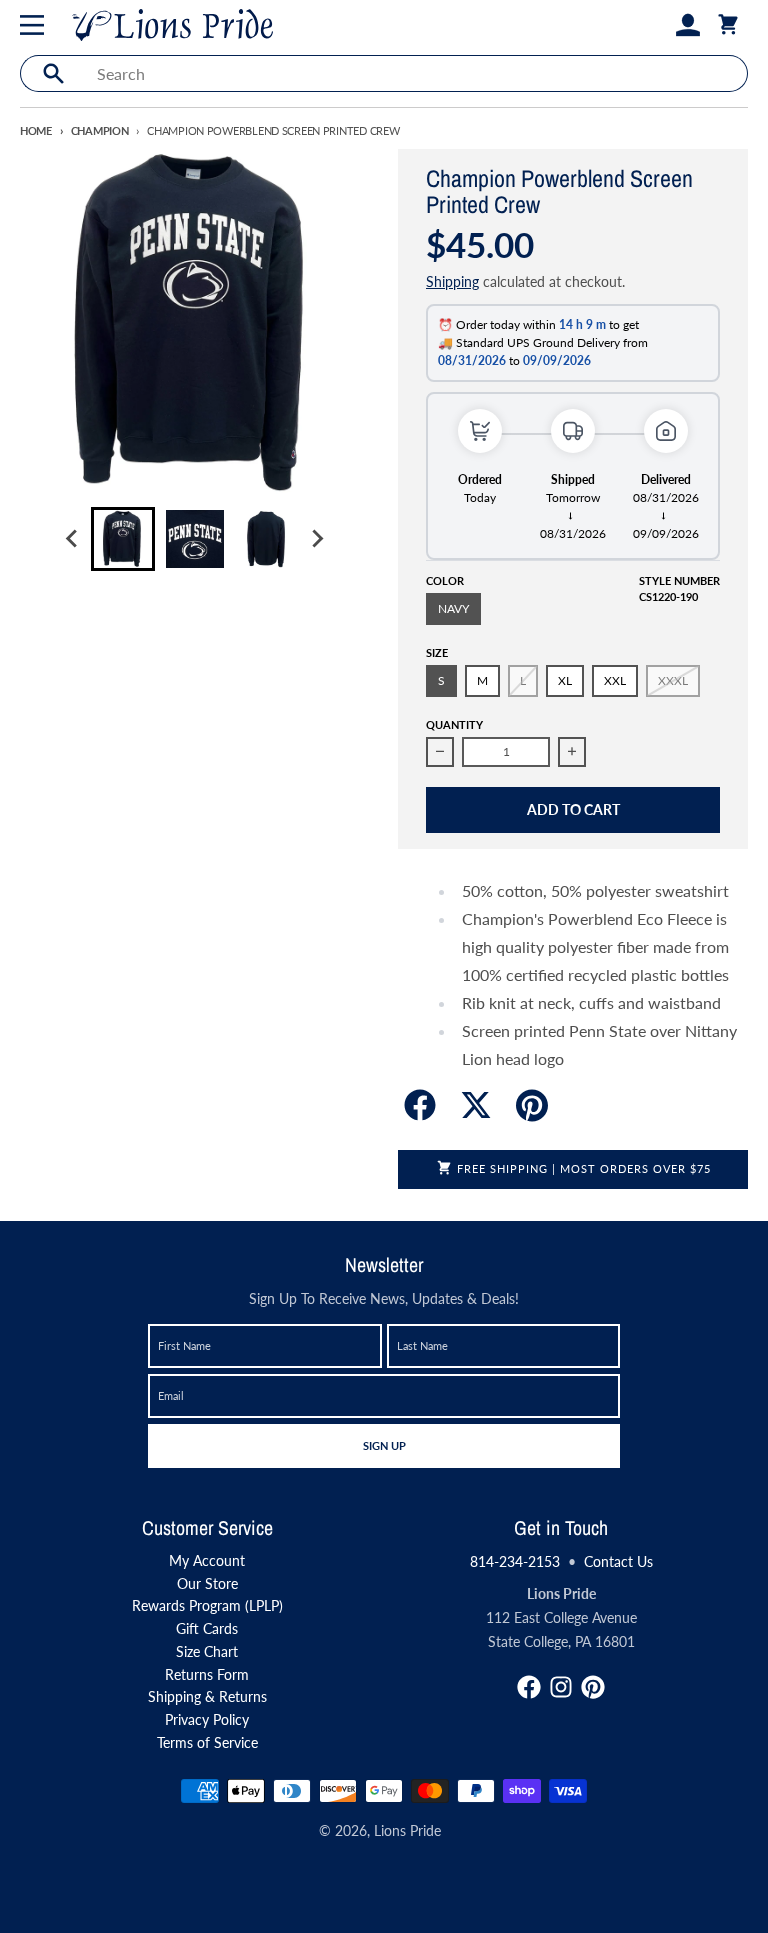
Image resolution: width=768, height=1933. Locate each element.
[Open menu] (36, 25)
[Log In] (688, 25)
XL (565, 680)
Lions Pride (407, 1830)
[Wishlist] (656, 25)
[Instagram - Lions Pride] (561, 1687)
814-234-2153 (515, 1561)
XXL (615, 680)
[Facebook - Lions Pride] (529, 1687)
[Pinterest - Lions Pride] (593, 1687)
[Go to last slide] (73, 539)
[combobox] (416, 73)
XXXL (673, 680)
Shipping (452, 281)
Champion (100, 130)
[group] (123, 539)
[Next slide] (317, 539)
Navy (453, 608)
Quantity (454, 724)
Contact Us (618, 1561)
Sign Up (384, 1445)
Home (36, 130)
